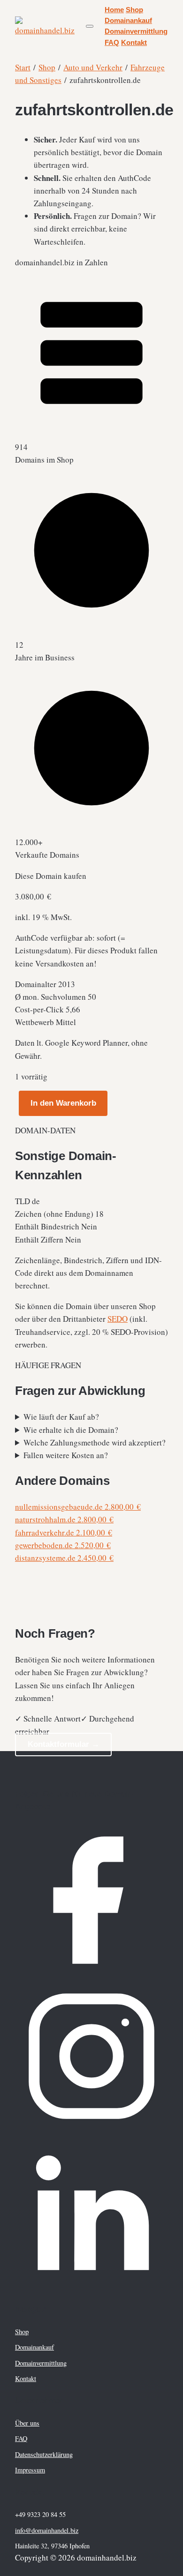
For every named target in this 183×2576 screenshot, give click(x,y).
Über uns (27, 2423)
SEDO (118, 1319)
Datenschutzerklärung (44, 2454)
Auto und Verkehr (93, 67)
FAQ (112, 43)
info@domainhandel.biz (47, 2530)
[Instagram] (91, 2130)
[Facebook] (91, 1973)
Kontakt (134, 43)
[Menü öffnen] (90, 26)
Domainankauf (128, 21)
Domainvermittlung (136, 31)
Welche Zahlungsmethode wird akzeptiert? (95, 1442)
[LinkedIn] (91, 2286)
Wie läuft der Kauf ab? (61, 1417)
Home (114, 10)
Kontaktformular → (64, 1744)
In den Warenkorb (63, 1103)
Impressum (30, 2470)
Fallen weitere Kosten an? (66, 1455)
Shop (134, 10)
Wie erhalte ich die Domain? (71, 1430)
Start (23, 67)
